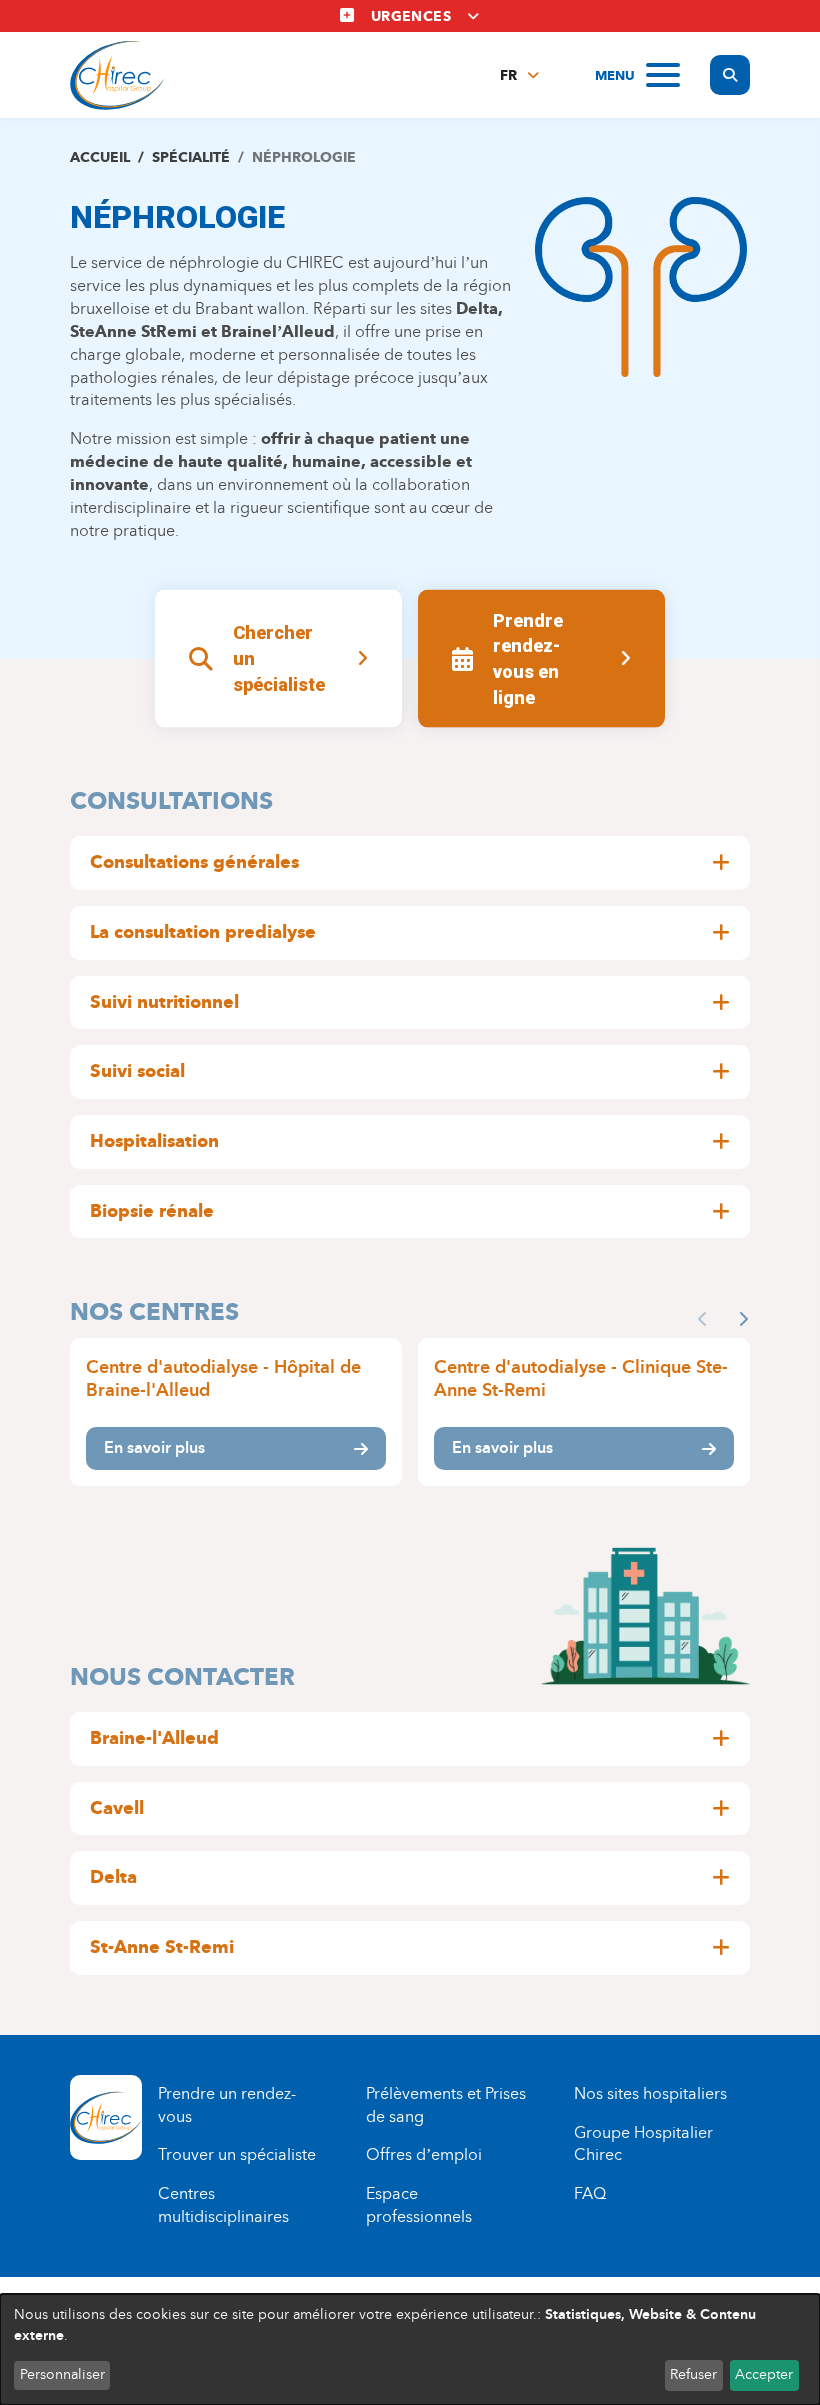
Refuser (693, 2374)
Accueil (100, 157)
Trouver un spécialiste (237, 2154)
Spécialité (191, 157)
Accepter (764, 2374)
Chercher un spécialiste (279, 658)
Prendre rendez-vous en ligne (528, 658)
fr (508, 75)
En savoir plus (154, 1447)
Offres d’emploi (424, 2154)
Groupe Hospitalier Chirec (643, 2144)
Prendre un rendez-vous (227, 2105)
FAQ (590, 2193)
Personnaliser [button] (62, 2374)
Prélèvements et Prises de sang (446, 2105)
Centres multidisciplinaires (223, 2205)
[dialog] (410, 2349)
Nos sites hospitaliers (650, 2093)
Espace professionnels (419, 2205)
